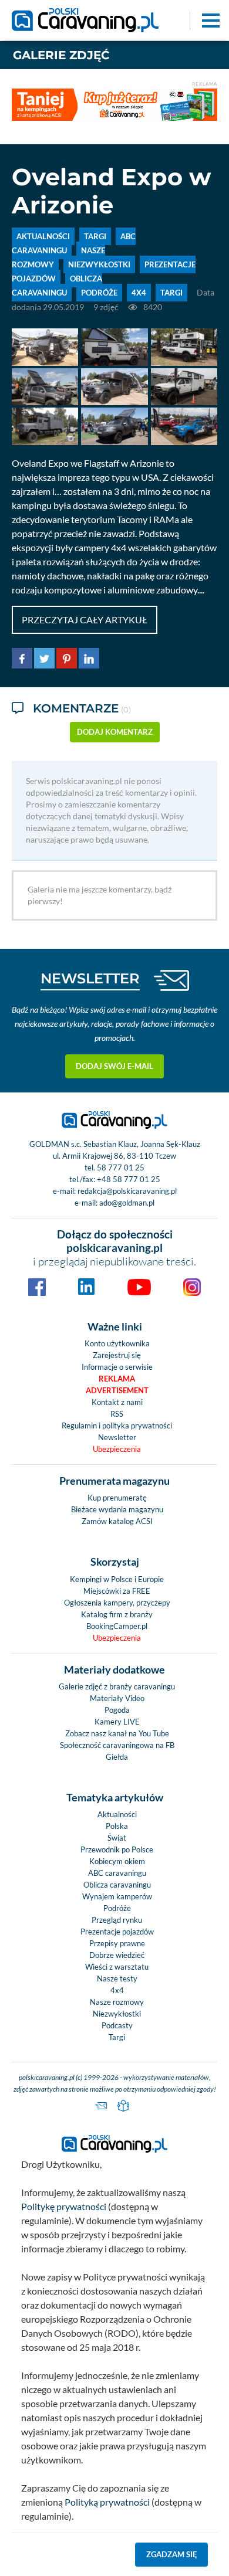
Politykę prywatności (64, 2206)
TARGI (95, 236)
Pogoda (117, 1710)
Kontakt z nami (117, 1402)
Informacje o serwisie (117, 1367)
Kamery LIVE (117, 1722)
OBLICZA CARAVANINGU (57, 286)
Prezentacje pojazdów (117, 1932)
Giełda (117, 1757)
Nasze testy (117, 1978)
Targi (117, 2037)
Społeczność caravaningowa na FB (117, 1745)
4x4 (139, 293)
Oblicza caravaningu (117, 1885)
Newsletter (117, 1437)
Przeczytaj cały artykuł (85, 620)
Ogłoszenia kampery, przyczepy (117, 1603)
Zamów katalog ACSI (117, 1521)
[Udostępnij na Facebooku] (22, 656)
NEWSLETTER (90, 978)
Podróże (117, 1908)
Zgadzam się (172, 2554)
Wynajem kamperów (117, 1896)
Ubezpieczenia (117, 1449)
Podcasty (117, 2025)
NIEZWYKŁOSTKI (99, 264)
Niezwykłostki (117, 2014)
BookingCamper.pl (117, 1626)
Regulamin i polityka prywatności (117, 1426)
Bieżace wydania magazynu (117, 1509)
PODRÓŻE (99, 293)
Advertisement (117, 1390)
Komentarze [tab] (82, 708)
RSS (117, 1414)
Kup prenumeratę (117, 1498)
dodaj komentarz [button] (115, 732)
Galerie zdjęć (61, 55)
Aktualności (117, 1814)
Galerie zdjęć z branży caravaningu (117, 1686)
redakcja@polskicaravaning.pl (127, 1191)
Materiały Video (117, 1698)
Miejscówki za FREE (117, 1591)
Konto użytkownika (117, 1343)
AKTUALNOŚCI (43, 236)
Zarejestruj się (117, 1355)
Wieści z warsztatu (117, 1967)
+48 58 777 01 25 (129, 1179)
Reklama (117, 1379)
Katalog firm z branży (117, 1614)
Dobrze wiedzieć (117, 1955)
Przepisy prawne (117, 1943)
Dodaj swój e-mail (114, 1066)
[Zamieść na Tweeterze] (44, 656)
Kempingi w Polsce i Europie (117, 1579)
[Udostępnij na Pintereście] (67, 656)
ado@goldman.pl (127, 1203)
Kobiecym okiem (117, 1861)
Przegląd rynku (117, 1920)
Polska (117, 1826)
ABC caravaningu (117, 1873)
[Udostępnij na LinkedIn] (89, 656)
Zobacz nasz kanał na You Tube (117, 1733)
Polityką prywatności (107, 2502)
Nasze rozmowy (117, 2002)
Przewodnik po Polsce (117, 1849)
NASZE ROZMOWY (58, 257)
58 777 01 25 (121, 1167)
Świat (117, 1838)
